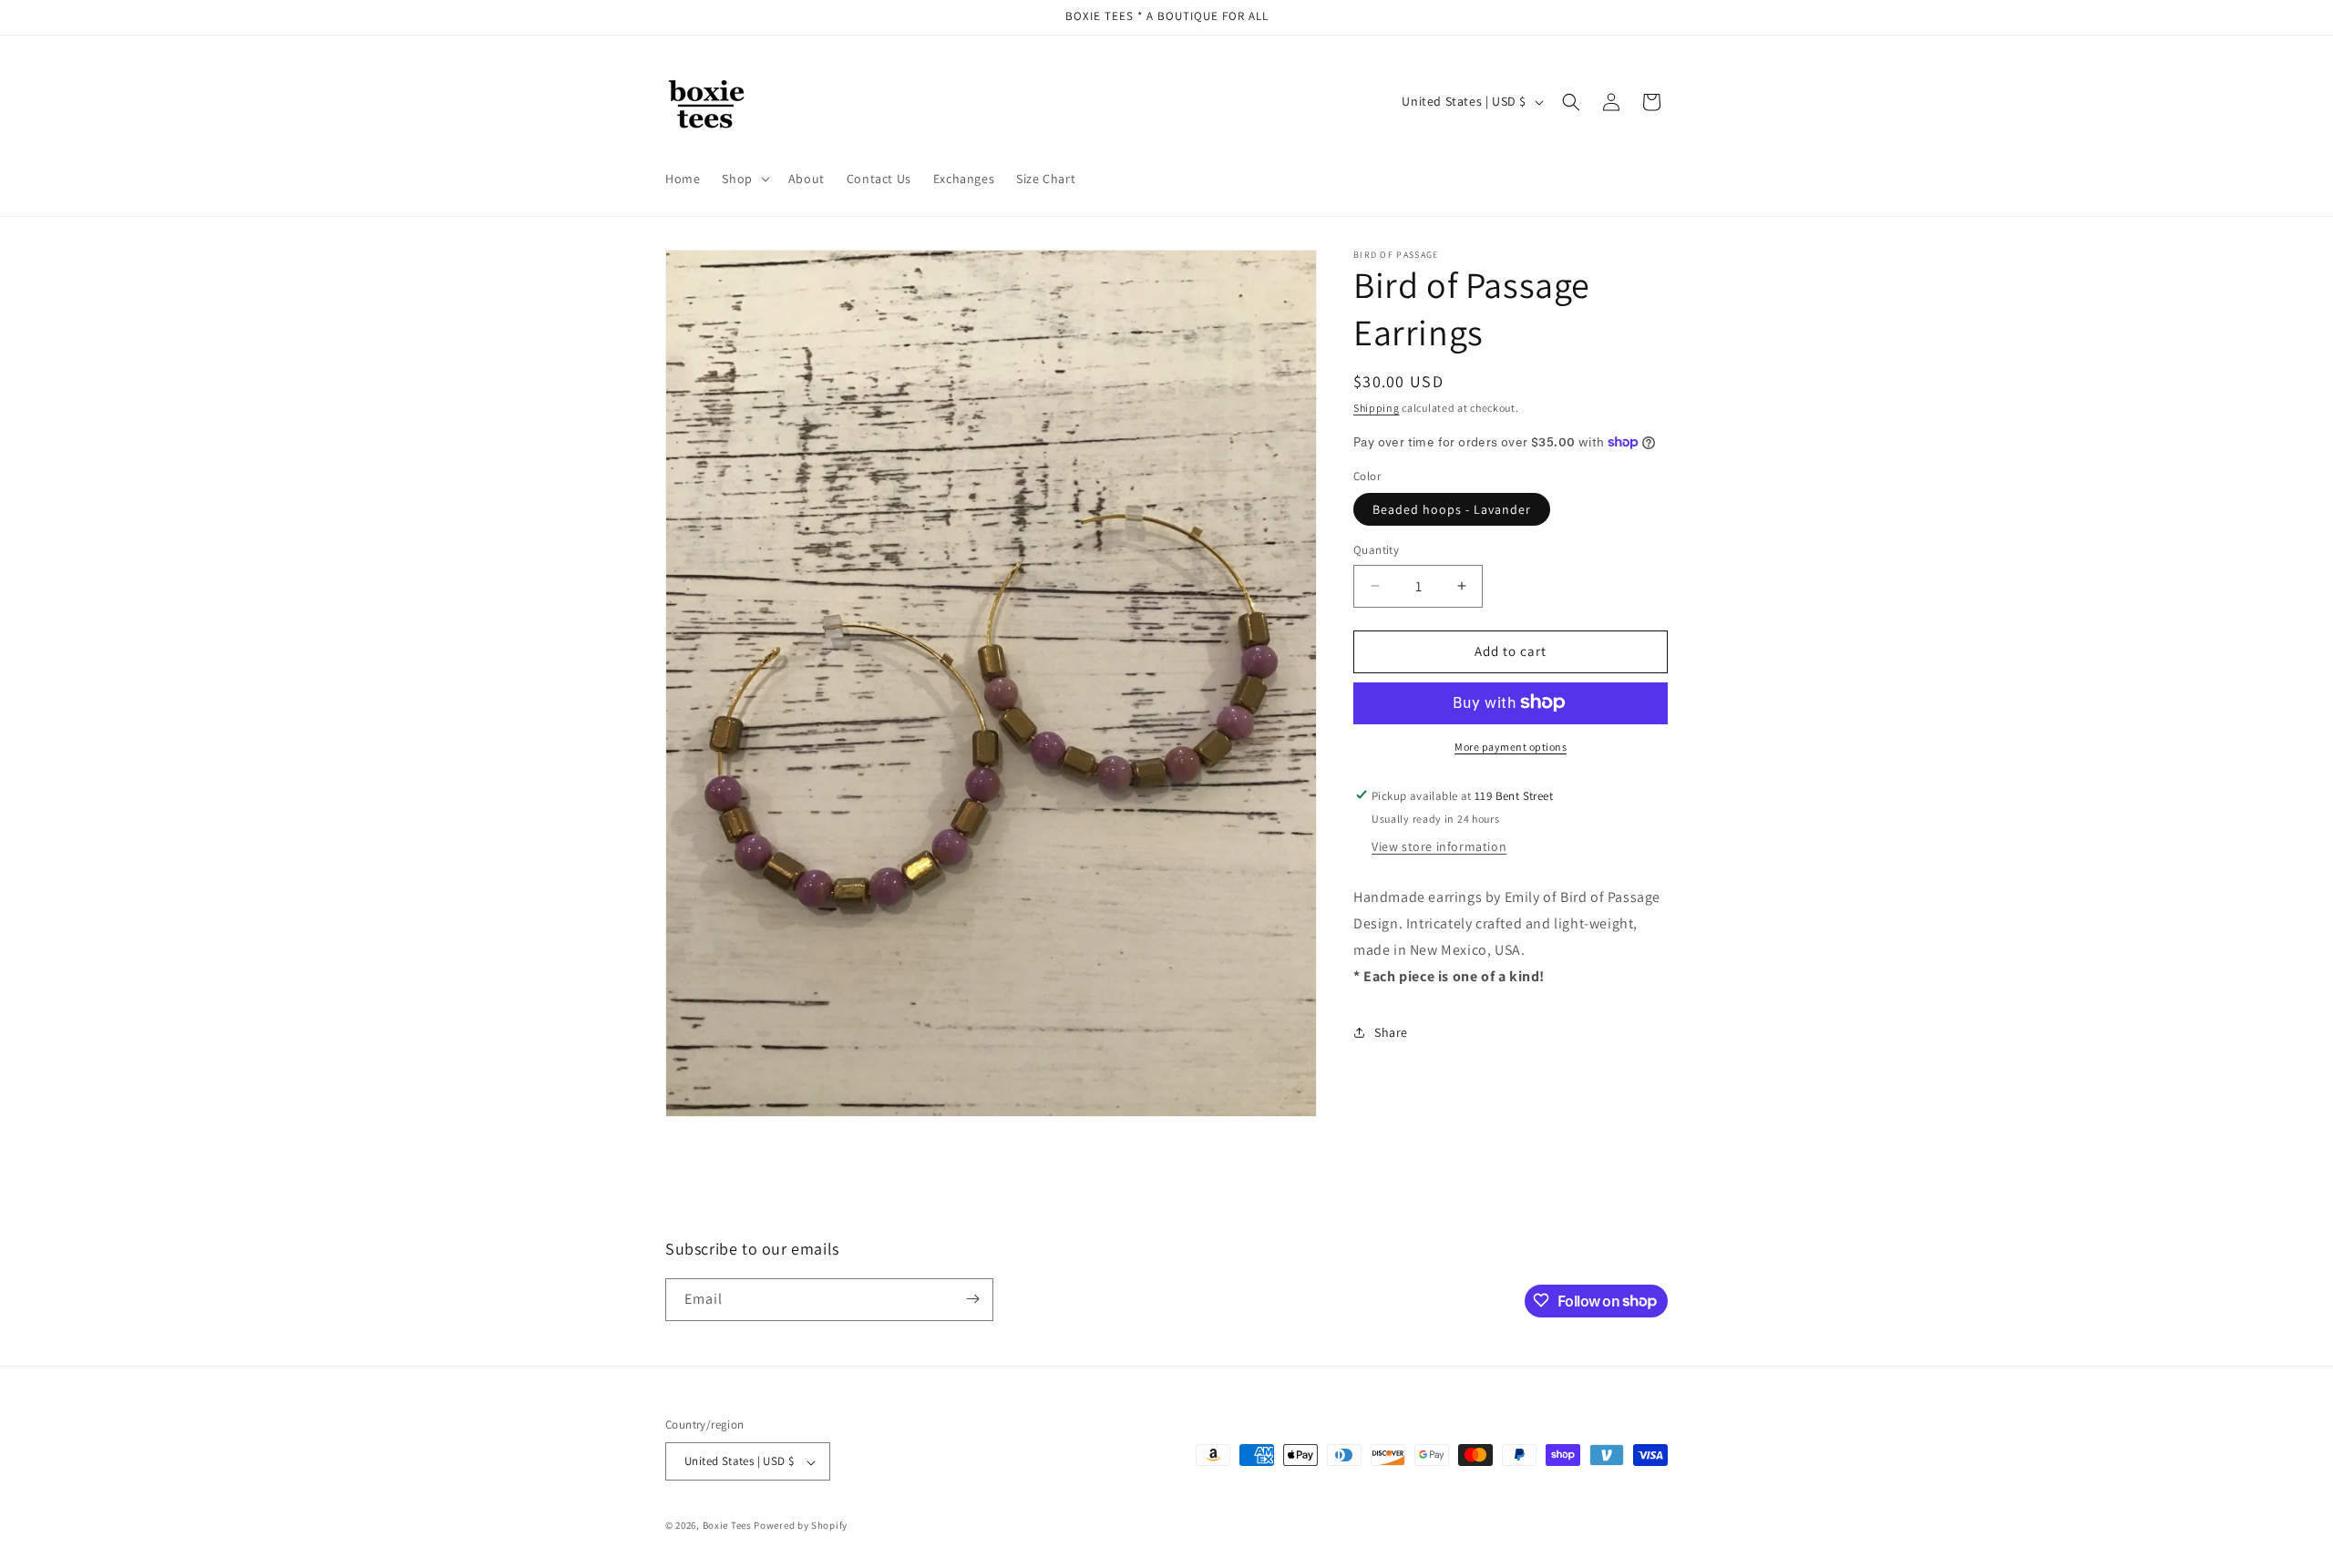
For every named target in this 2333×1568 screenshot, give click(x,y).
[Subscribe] (972, 1299)
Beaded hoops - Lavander (1452, 509)
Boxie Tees (727, 1526)
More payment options (1511, 746)
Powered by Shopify (801, 1526)
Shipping (1377, 408)
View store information (1439, 846)
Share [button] (1391, 1032)
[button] (744, 179)
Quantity (1376, 550)
